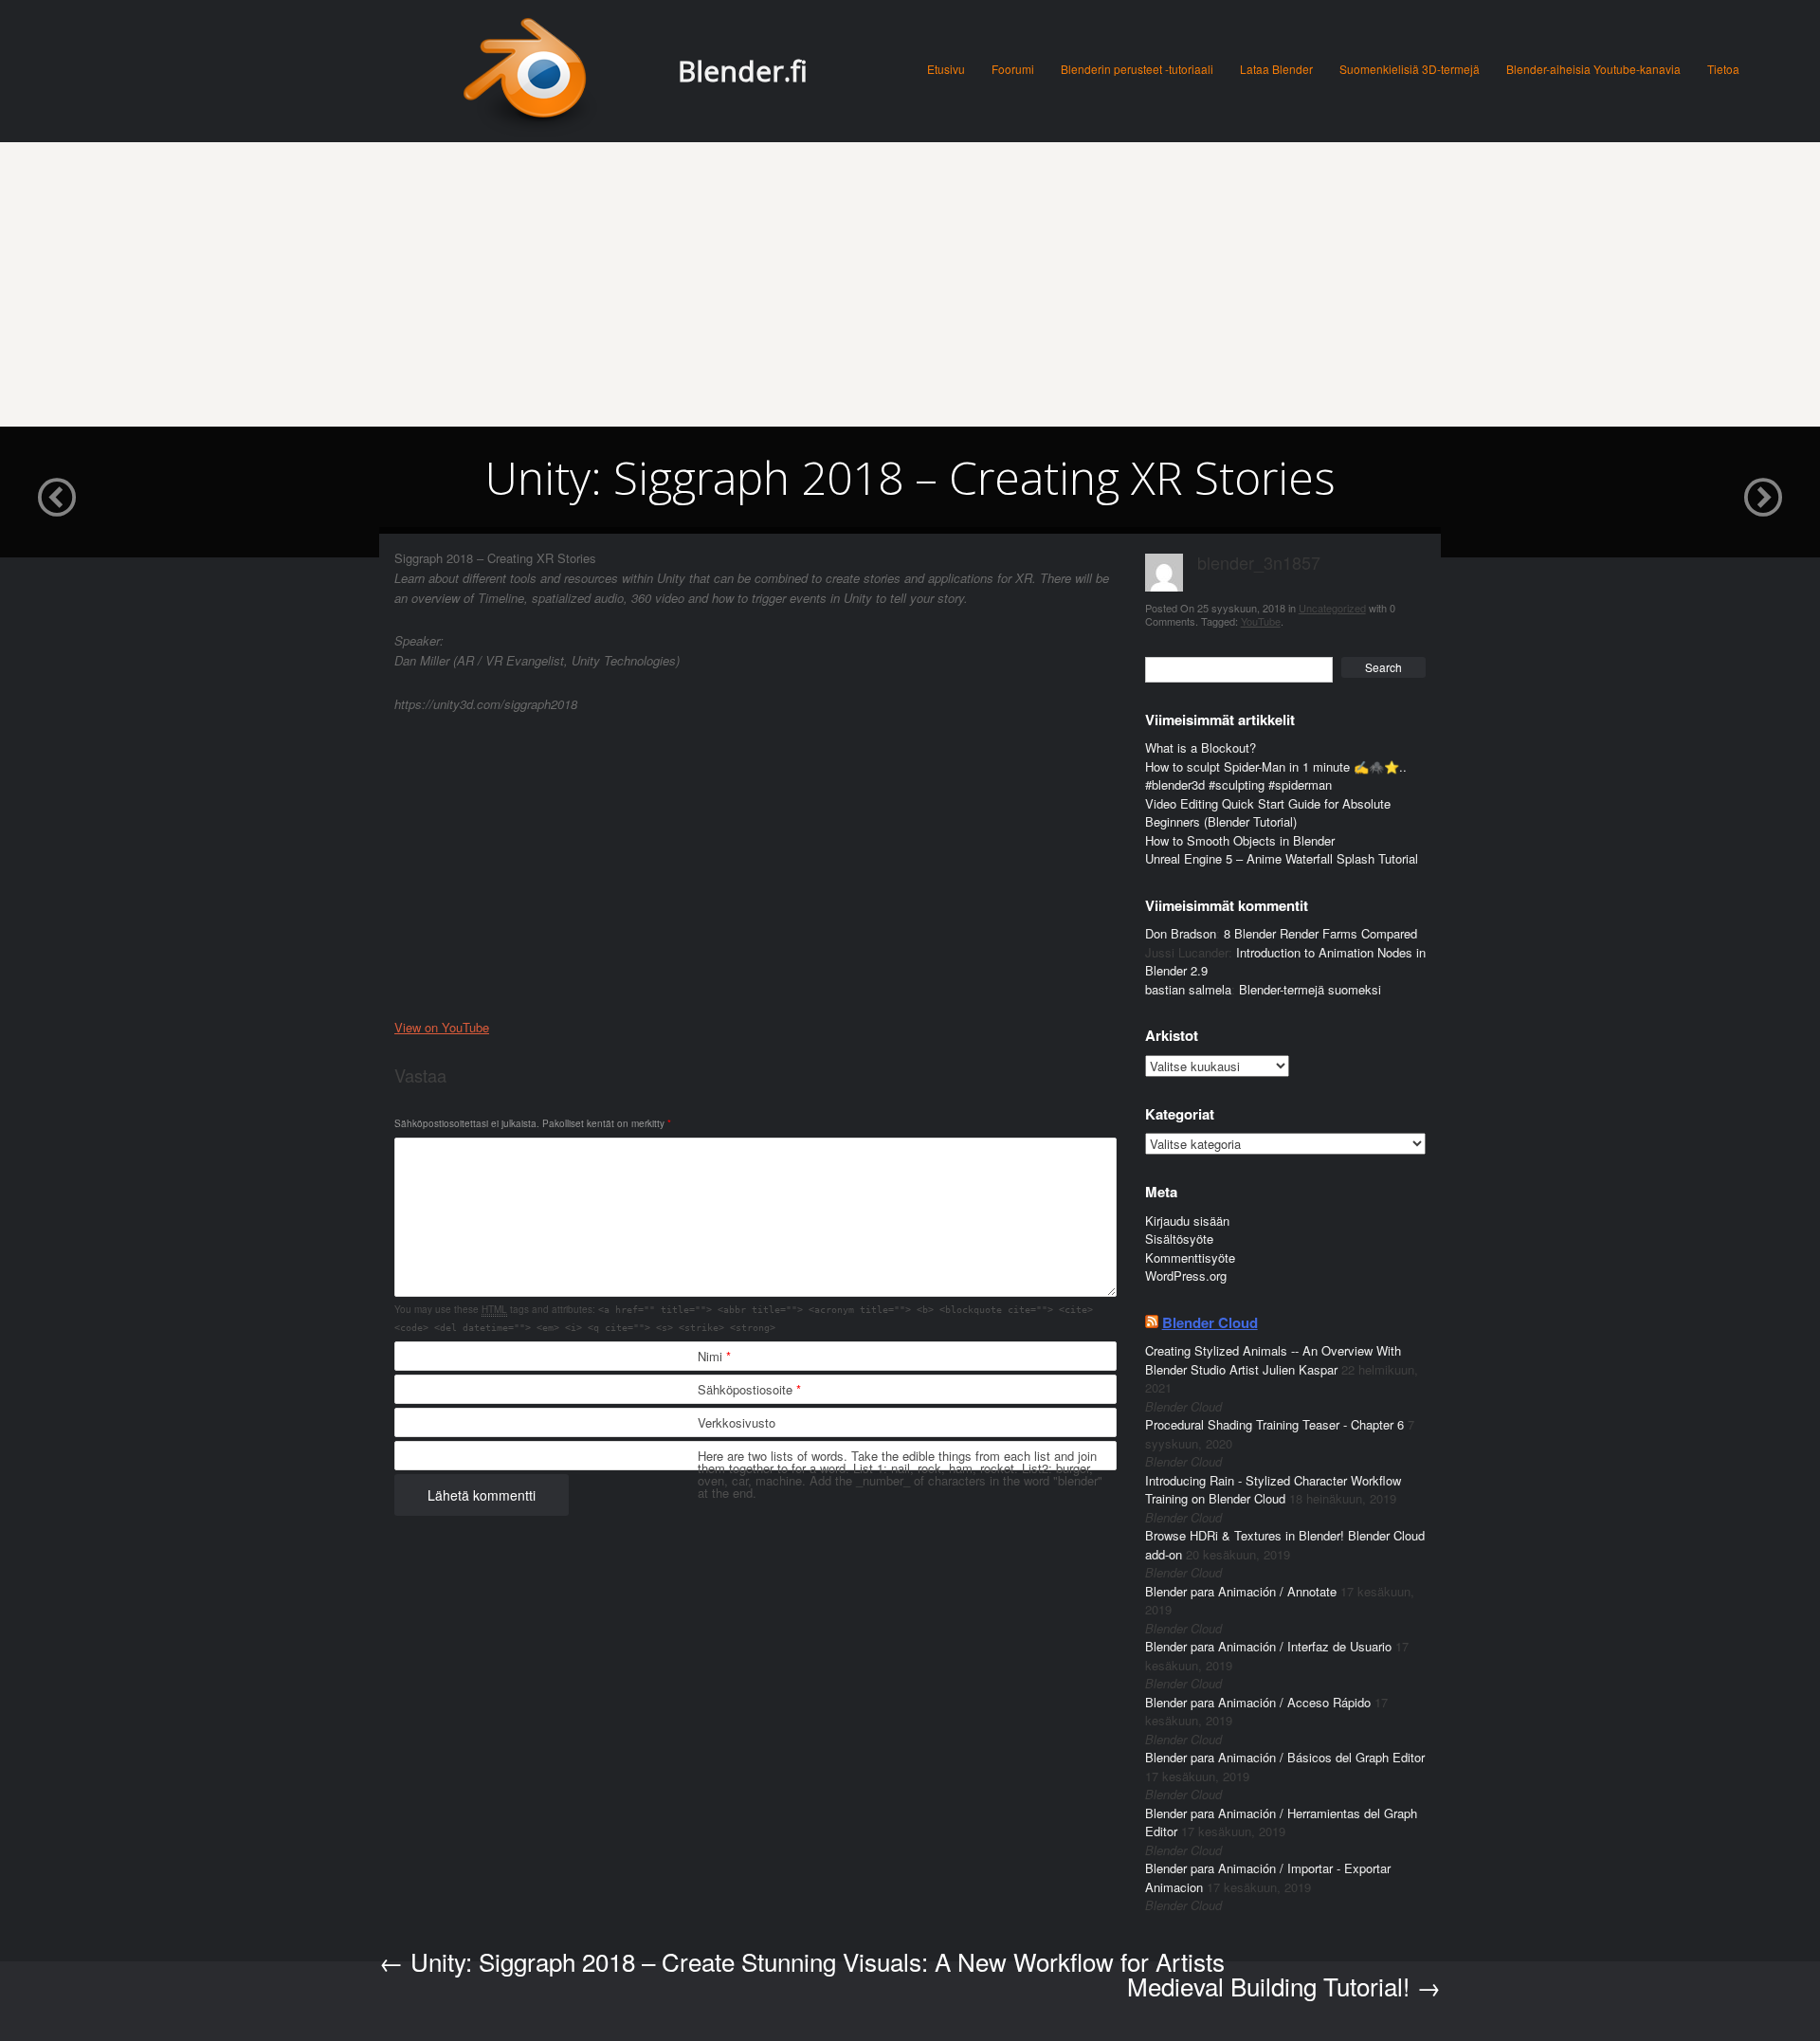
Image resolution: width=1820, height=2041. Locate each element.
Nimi (714, 1356)
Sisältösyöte (1179, 1239)
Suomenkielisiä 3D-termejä (1410, 69)
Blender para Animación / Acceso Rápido (1258, 1702)
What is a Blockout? (1201, 747)
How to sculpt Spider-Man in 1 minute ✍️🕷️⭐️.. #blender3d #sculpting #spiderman (1276, 776)
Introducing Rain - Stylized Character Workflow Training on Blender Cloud (1273, 1490)
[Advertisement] (910, 284)
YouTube (1261, 621)
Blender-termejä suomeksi (1310, 989)
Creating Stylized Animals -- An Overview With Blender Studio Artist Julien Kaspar (1273, 1360)
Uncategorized (1332, 608)
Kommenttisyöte (1190, 1257)
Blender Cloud (1210, 1322)
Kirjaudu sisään (1187, 1221)
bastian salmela (1188, 989)
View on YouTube (442, 1027)
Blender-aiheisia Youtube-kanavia (1593, 69)
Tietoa (1723, 69)
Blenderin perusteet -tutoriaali (1137, 69)
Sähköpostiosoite (749, 1389)
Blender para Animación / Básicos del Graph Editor (1285, 1757)
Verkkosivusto (737, 1422)
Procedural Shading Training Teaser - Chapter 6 (1274, 1424)
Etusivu (946, 69)
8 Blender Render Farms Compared (1320, 933)
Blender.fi (743, 71)
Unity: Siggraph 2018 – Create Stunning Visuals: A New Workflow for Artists (802, 1961)
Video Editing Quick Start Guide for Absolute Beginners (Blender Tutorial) (1268, 813)
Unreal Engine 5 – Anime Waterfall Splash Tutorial (1282, 858)
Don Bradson (1181, 933)
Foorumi (1013, 69)
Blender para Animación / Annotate (1241, 1591)
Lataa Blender (1276, 69)
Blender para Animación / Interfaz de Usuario (1268, 1646)
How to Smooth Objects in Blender (1240, 840)
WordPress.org (1186, 1276)
